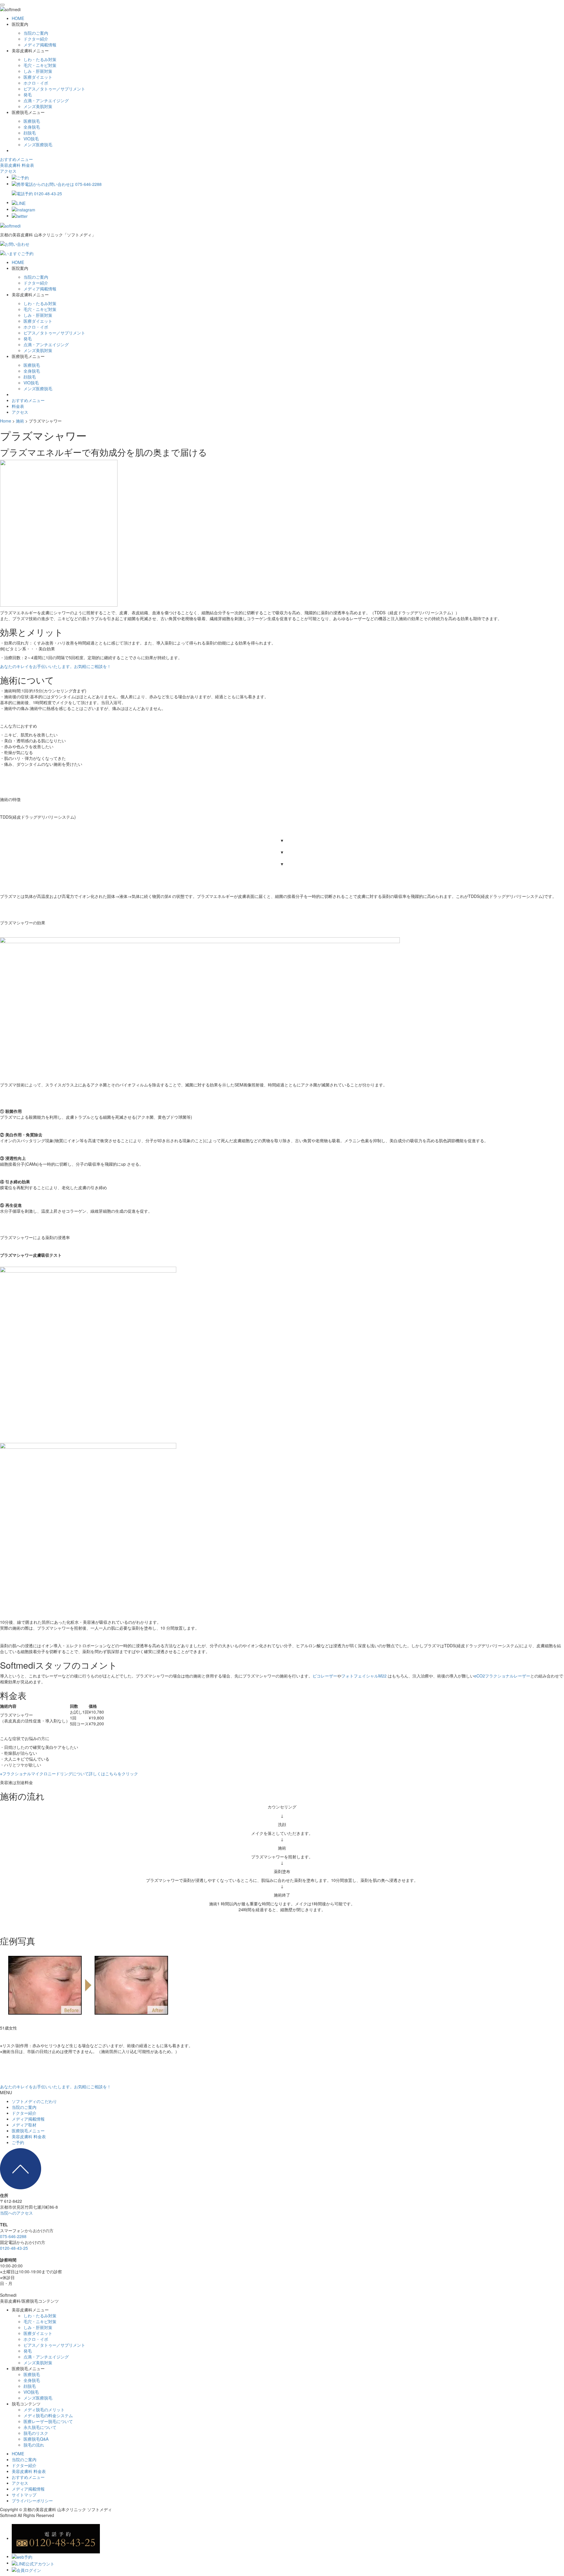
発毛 (28, 95)
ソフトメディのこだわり (34, 2101)
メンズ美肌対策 (38, 106)
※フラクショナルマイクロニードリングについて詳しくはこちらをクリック (69, 1774)
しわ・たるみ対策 (40, 59)
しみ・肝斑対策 (38, 71)
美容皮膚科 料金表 (17, 165)
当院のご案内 (36, 33)
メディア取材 (24, 2125)
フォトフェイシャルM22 (364, 1676)
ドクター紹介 (36, 39)
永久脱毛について (40, 2427)
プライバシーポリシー (32, 2501)
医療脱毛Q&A (36, 2439)
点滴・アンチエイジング (46, 100)
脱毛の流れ (34, 2445)
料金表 (18, 406)
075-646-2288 (13, 2236)
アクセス (8, 171)
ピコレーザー (325, 1676)
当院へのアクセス (16, 2213)
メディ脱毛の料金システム (48, 2415)
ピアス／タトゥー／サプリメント (54, 89)
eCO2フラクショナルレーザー (502, 1676)
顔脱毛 (30, 133)
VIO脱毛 (31, 139)
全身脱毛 (32, 127)
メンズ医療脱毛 (38, 144)
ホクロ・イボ (36, 83)
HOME (18, 18)
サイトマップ (24, 2495)
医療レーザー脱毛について (48, 2421)
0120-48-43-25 (14, 2248)
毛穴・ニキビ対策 (40, 65)
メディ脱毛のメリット (44, 2410)
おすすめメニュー (16, 159)
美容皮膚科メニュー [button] (30, 51)
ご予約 (18, 2142)
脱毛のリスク (36, 2433)
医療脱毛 (32, 121)
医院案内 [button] (20, 24)
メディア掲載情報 (40, 45)
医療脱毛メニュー (28, 2131)
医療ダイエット (38, 77)
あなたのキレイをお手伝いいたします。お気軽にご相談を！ (56, 666)
